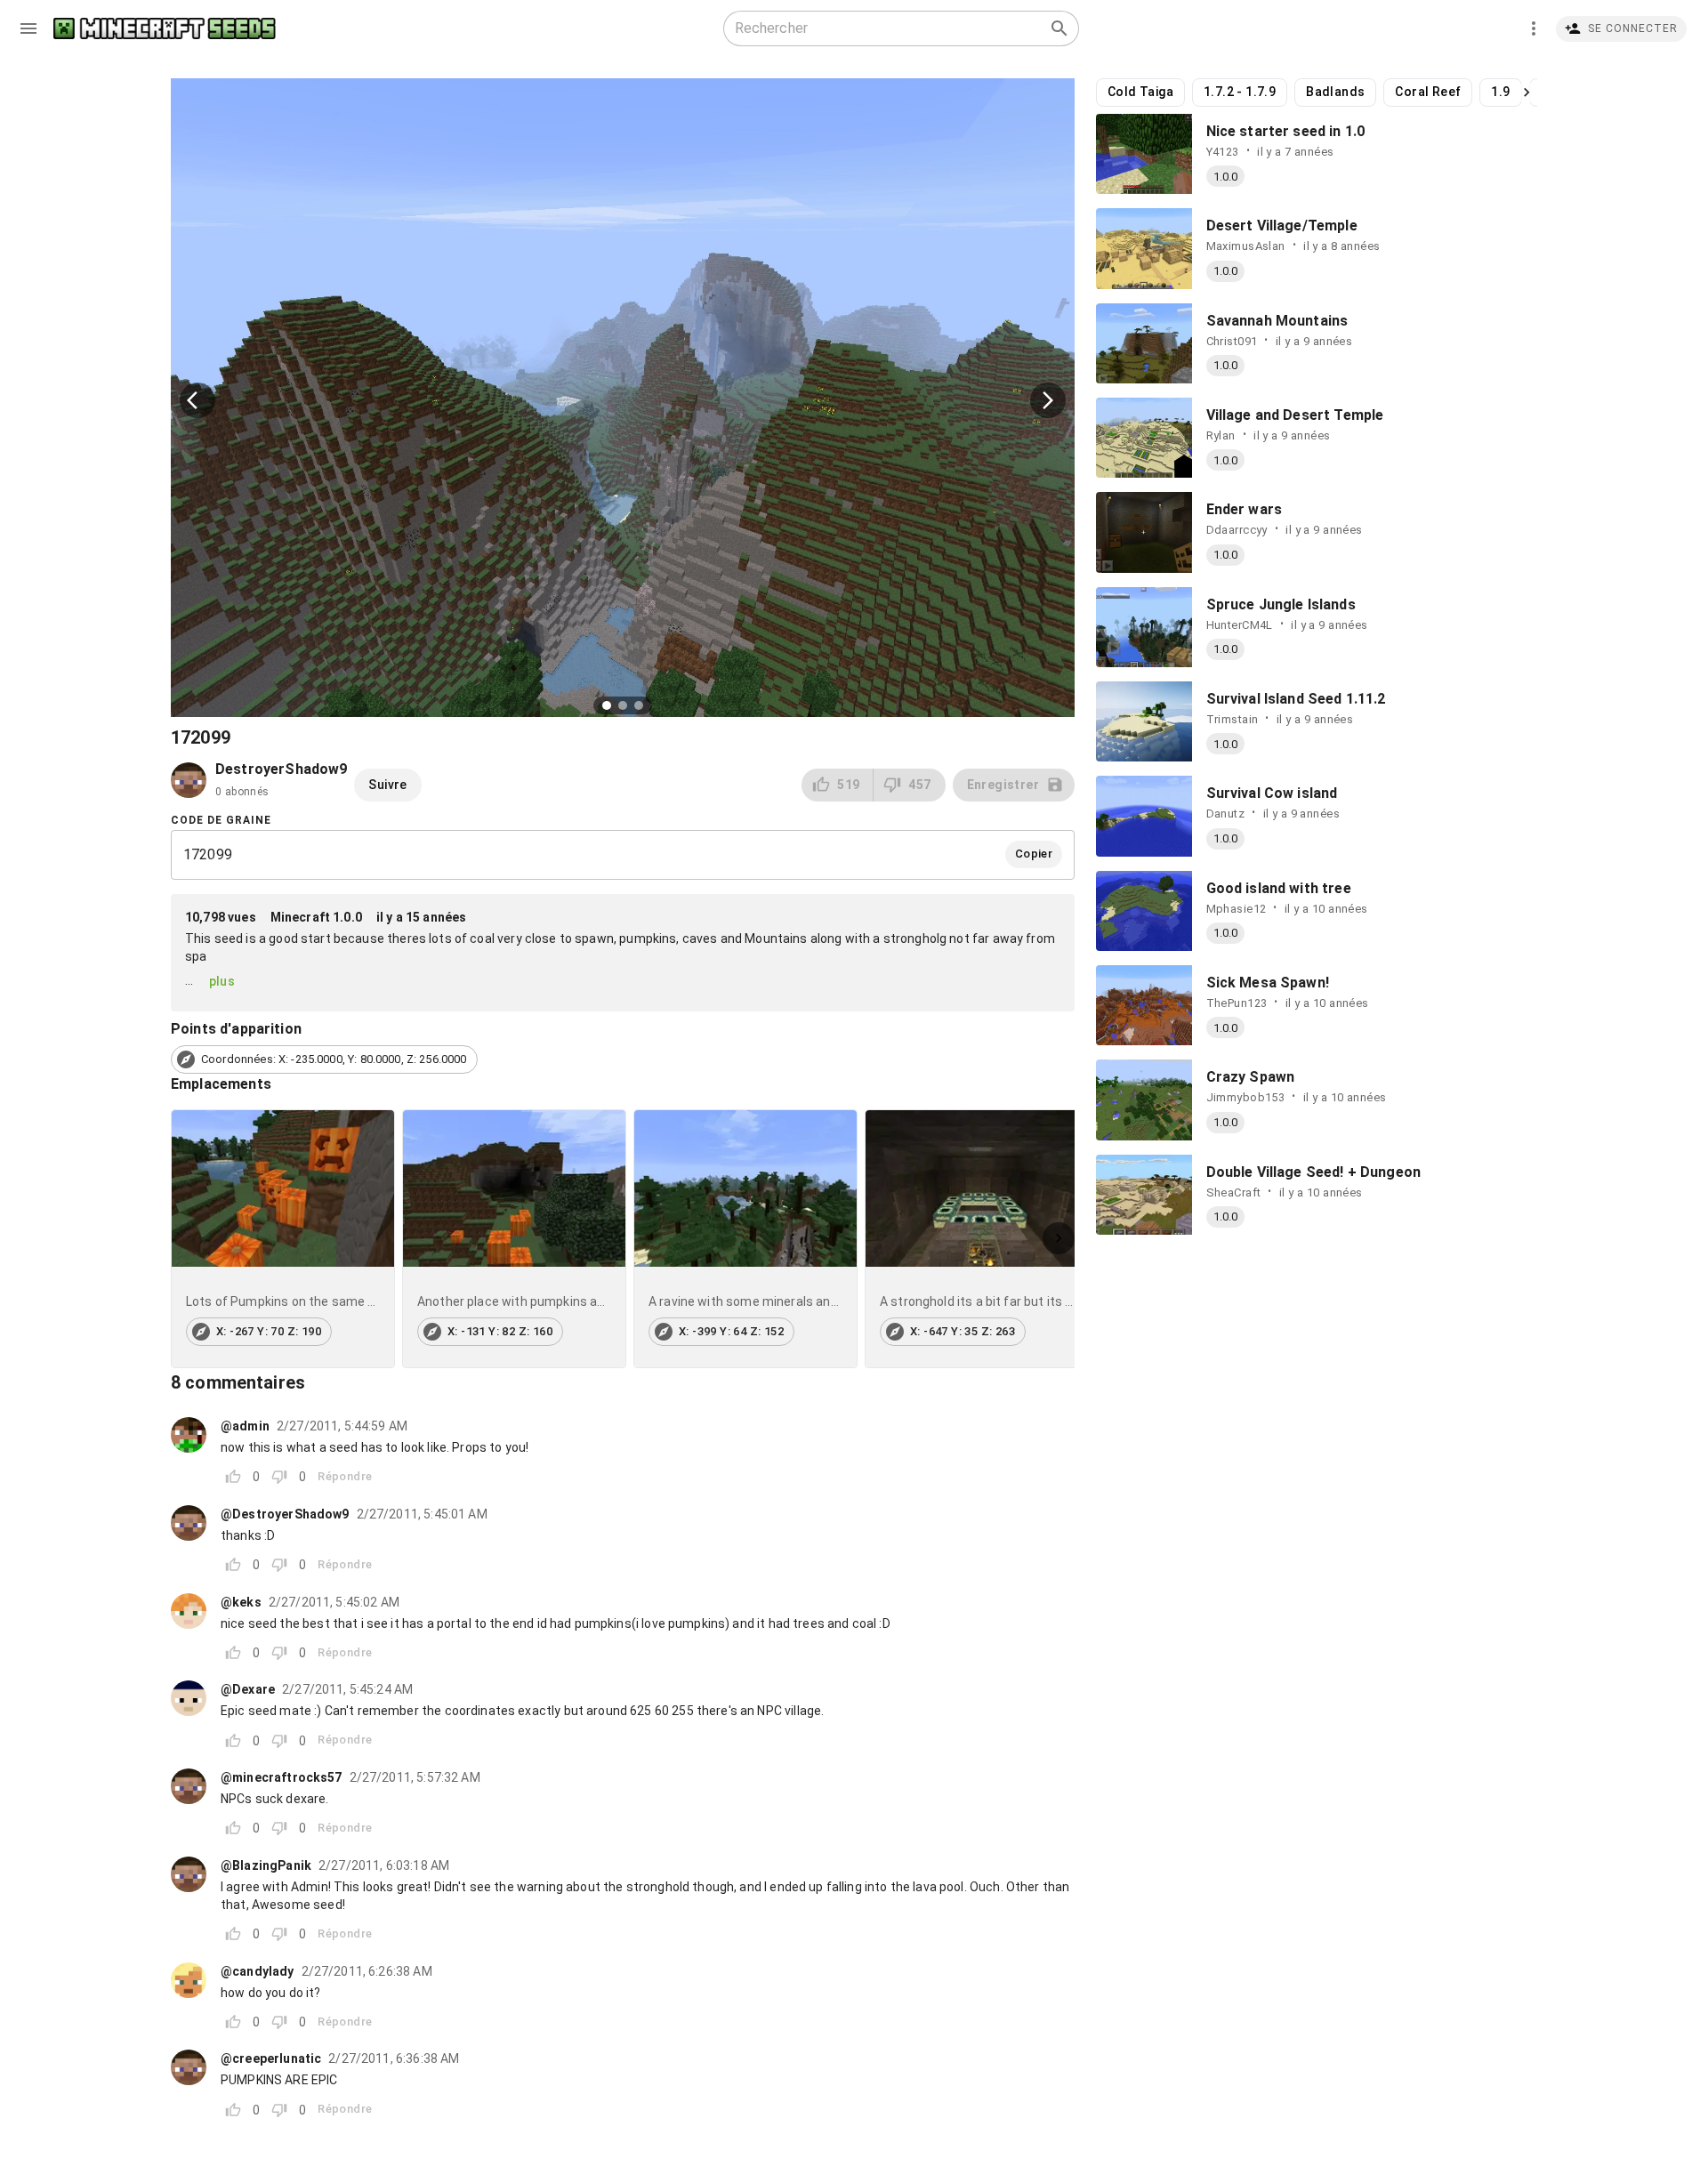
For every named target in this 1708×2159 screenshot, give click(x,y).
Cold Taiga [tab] (1140, 92)
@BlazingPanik (266, 1865)
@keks (241, 1602)
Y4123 (1223, 152)
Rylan (1221, 435)
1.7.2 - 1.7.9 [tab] (1240, 92)
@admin (245, 1426)
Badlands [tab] (1335, 92)
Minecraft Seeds (165, 29)
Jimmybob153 (1246, 1097)
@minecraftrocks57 (282, 1777)
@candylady (258, 1971)
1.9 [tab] (1500, 92)
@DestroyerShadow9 (285, 1514)
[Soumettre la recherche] (1059, 28)
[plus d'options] (1534, 28)
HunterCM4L (1240, 625)
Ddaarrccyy (1237, 530)
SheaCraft (1234, 1192)
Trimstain (1233, 719)
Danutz (1226, 814)
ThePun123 (1237, 1003)
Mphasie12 (1237, 909)
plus (222, 981)
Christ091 (1232, 341)
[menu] (28, 28)
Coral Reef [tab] (1428, 92)
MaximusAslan (1246, 246)
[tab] (283, 1239)
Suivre (387, 785)
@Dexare (248, 1689)
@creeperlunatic (271, 2058)
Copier (1034, 854)
